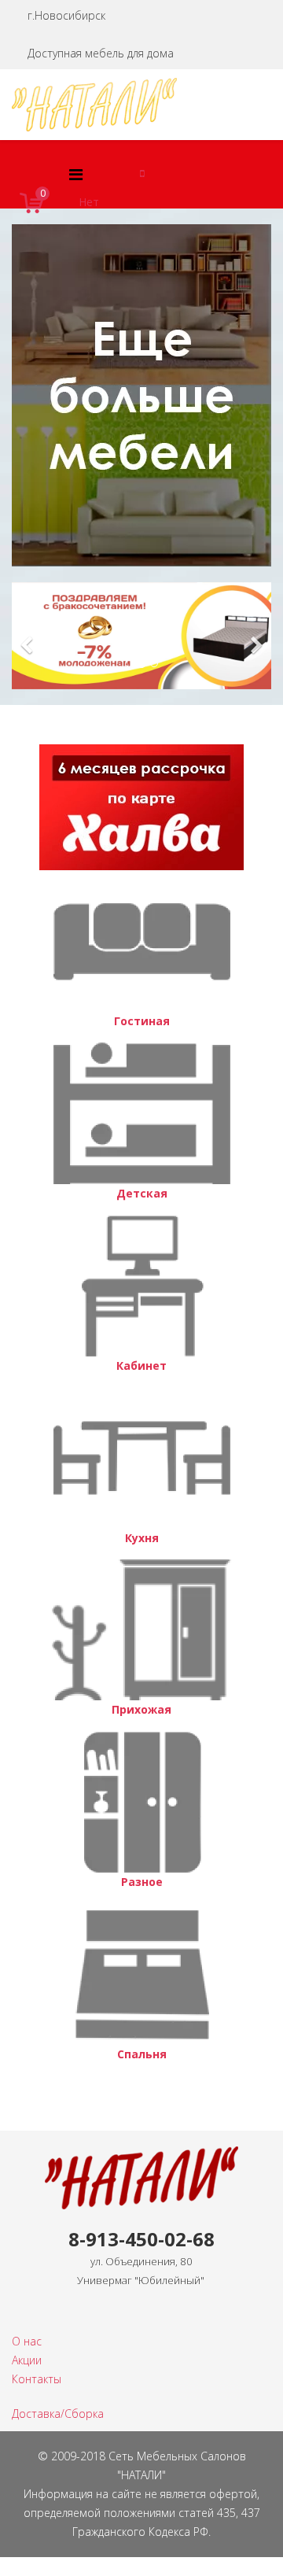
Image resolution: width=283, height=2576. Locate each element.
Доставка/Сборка (58, 2414)
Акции (27, 2360)
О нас (27, 2341)
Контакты (37, 2379)
